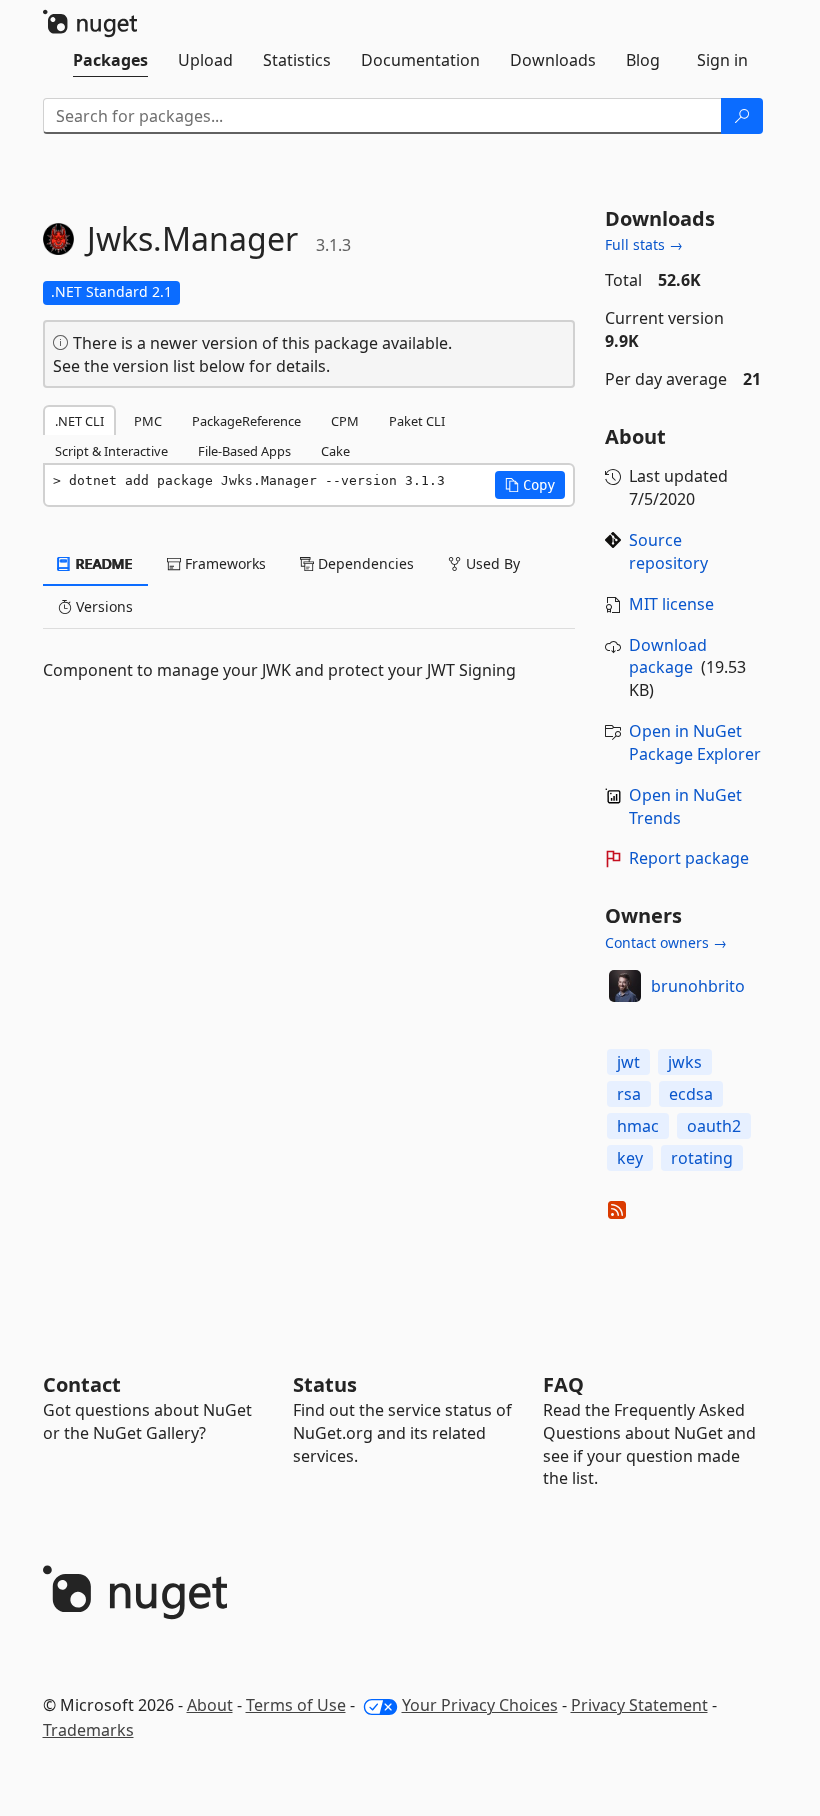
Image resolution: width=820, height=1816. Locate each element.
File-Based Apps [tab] (244, 451)
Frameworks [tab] (223, 563)
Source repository (668, 551)
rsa (629, 1094)
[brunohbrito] (625, 986)
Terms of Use (296, 1705)
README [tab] (102, 563)
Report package (689, 858)
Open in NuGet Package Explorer (695, 742)
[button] (530, 485)
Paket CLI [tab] (417, 421)
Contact (82, 1384)
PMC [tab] (148, 421)
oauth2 (714, 1126)
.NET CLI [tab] (79, 421)
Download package (668, 656)
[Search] (742, 116)
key (630, 1158)
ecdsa (691, 1094)
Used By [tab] (491, 563)
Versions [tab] (102, 606)
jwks (685, 1062)
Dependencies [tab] (364, 563)
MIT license (671, 604)
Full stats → (644, 244)
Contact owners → (666, 942)
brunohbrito (698, 986)
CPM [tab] (345, 421)
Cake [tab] (335, 451)
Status (325, 1384)
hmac (638, 1126)
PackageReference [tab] (246, 421)
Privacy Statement (639, 1705)
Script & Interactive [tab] (111, 451)
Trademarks (88, 1730)
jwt (628, 1062)
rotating (702, 1158)
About (210, 1705)
